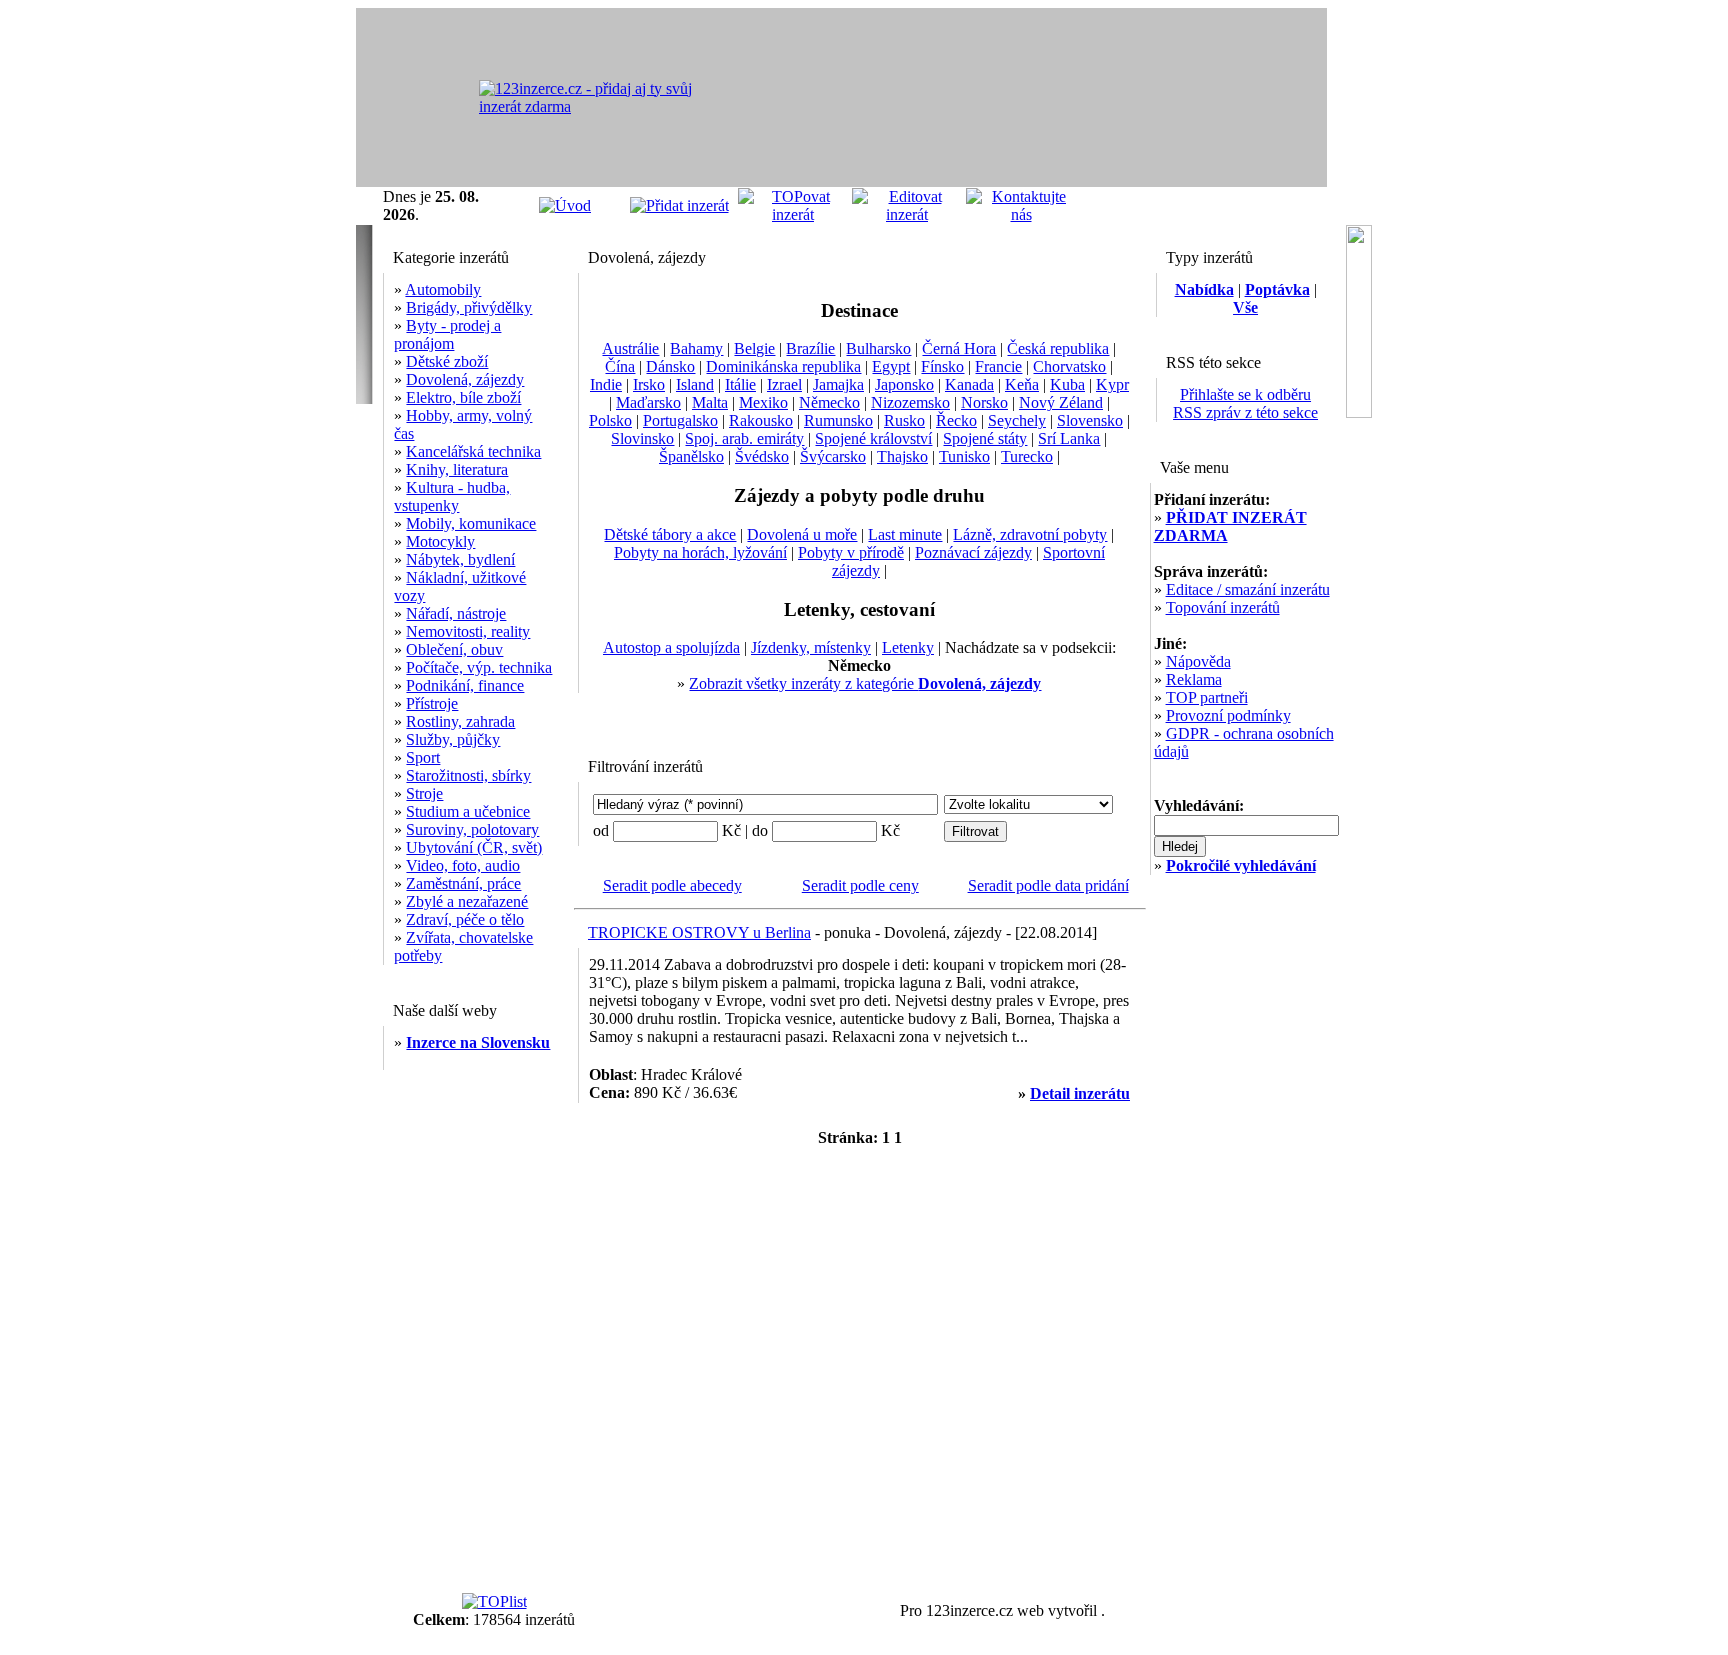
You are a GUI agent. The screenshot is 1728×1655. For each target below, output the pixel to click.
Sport (423, 757)
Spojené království (873, 438)
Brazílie (810, 348)
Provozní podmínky (1228, 715)
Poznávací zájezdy (973, 552)
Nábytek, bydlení (460, 559)
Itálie (740, 384)
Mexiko (763, 402)
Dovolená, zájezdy (465, 379)
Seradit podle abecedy (672, 885)
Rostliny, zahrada (460, 721)
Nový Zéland (1061, 402)
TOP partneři (1207, 697)
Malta (710, 402)
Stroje (424, 793)
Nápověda (1198, 661)
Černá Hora (959, 348)
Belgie (754, 348)
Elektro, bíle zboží (463, 397)
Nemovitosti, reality (468, 631)
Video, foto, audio (463, 865)
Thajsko (902, 456)
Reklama (1194, 679)
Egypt (891, 366)
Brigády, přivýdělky (469, 307)
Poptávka (1277, 289)
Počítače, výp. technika (479, 667)
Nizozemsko (910, 402)
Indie (606, 384)
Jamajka (838, 384)
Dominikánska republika (783, 366)
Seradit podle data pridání (1048, 885)
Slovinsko (642, 438)
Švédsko (762, 456)
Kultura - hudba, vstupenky (452, 496)
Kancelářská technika (473, 451)
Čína (620, 366)
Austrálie (630, 348)
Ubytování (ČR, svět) (474, 847)
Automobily (443, 289)
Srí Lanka (1069, 438)
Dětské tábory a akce (670, 534)
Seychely (1017, 420)
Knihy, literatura (457, 469)
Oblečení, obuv (454, 649)
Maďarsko (648, 402)
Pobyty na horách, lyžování (700, 552)
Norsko (984, 402)
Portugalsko (680, 420)
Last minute (905, 534)
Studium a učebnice (468, 811)
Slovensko (1090, 420)
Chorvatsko (1069, 366)
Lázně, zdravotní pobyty (1030, 534)
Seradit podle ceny (860, 885)
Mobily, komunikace (471, 523)
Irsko (649, 384)
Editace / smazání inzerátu (1248, 589)
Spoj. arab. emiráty (744, 438)
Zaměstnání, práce (463, 883)
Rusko (904, 420)
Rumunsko (838, 420)
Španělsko (691, 456)
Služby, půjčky (453, 739)
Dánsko (670, 366)
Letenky (908, 647)
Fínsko (942, 366)
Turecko (1027, 456)
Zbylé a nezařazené (467, 901)
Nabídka (1204, 289)
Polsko (610, 420)
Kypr (1112, 384)
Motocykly (440, 541)
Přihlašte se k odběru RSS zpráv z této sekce (1245, 403)
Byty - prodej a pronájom (447, 334)
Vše (1245, 307)
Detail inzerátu (1080, 1093)
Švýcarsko (833, 456)
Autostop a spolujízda (671, 647)
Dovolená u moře (802, 534)
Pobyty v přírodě (851, 552)
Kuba (1067, 384)
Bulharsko (878, 348)
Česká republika (1058, 348)
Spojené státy (985, 438)
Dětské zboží (447, 361)
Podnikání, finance (465, 685)
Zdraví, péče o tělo (465, 919)
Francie (998, 366)
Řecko (956, 420)
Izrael (784, 384)
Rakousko (761, 420)
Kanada (969, 384)
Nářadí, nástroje (456, 613)
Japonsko (904, 384)
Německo (829, 402)
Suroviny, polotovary (472, 829)
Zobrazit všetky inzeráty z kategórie (865, 683)
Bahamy (696, 348)
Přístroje (432, 703)
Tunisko (964, 456)
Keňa (1022, 384)
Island (695, 384)
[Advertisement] (1093, 98)
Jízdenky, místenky (811, 647)
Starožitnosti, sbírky (468, 775)
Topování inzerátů (1223, 607)
